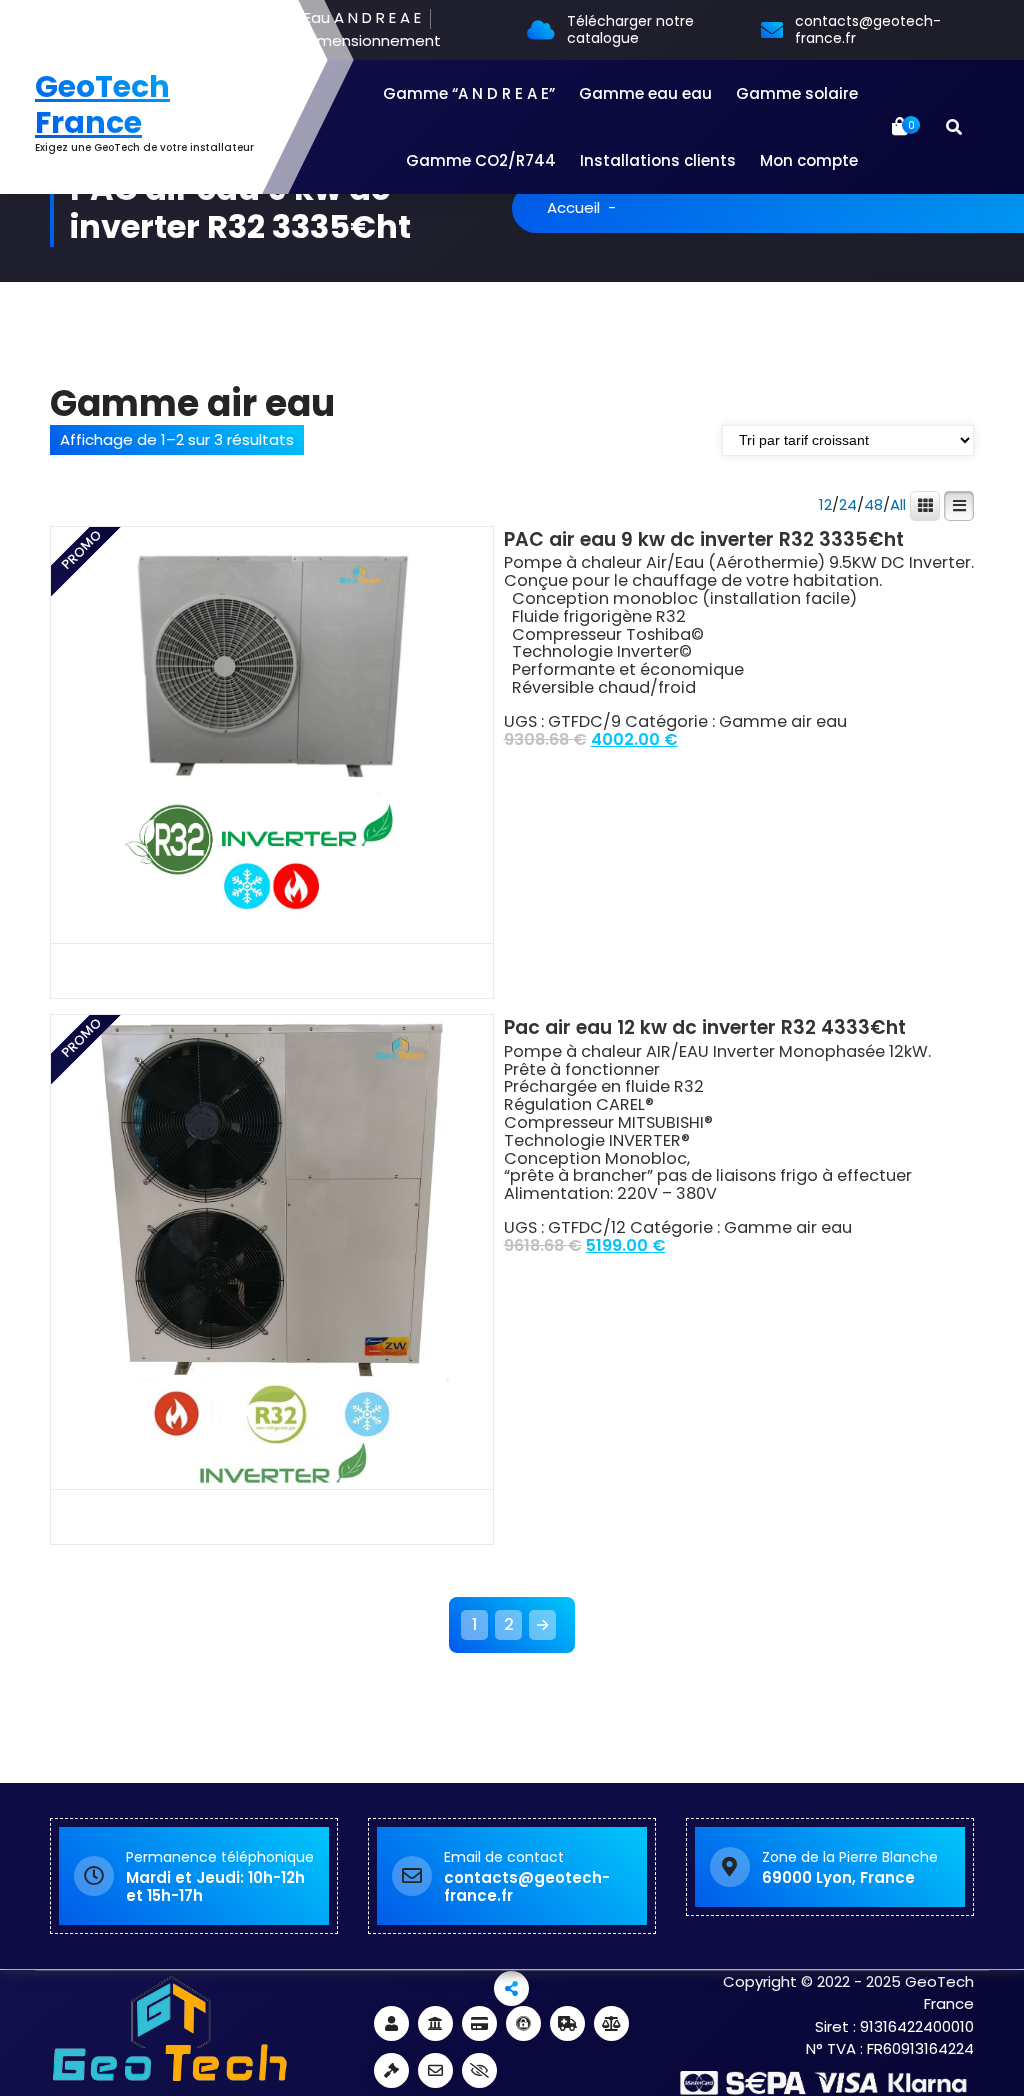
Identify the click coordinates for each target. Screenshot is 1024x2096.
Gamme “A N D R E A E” (469, 93)
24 (848, 505)
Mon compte (809, 160)
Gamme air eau (783, 721)
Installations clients (658, 160)
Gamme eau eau (645, 93)
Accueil (573, 207)
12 (825, 505)
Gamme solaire (797, 93)
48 (873, 505)
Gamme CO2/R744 (481, 160)
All (898, 505)
